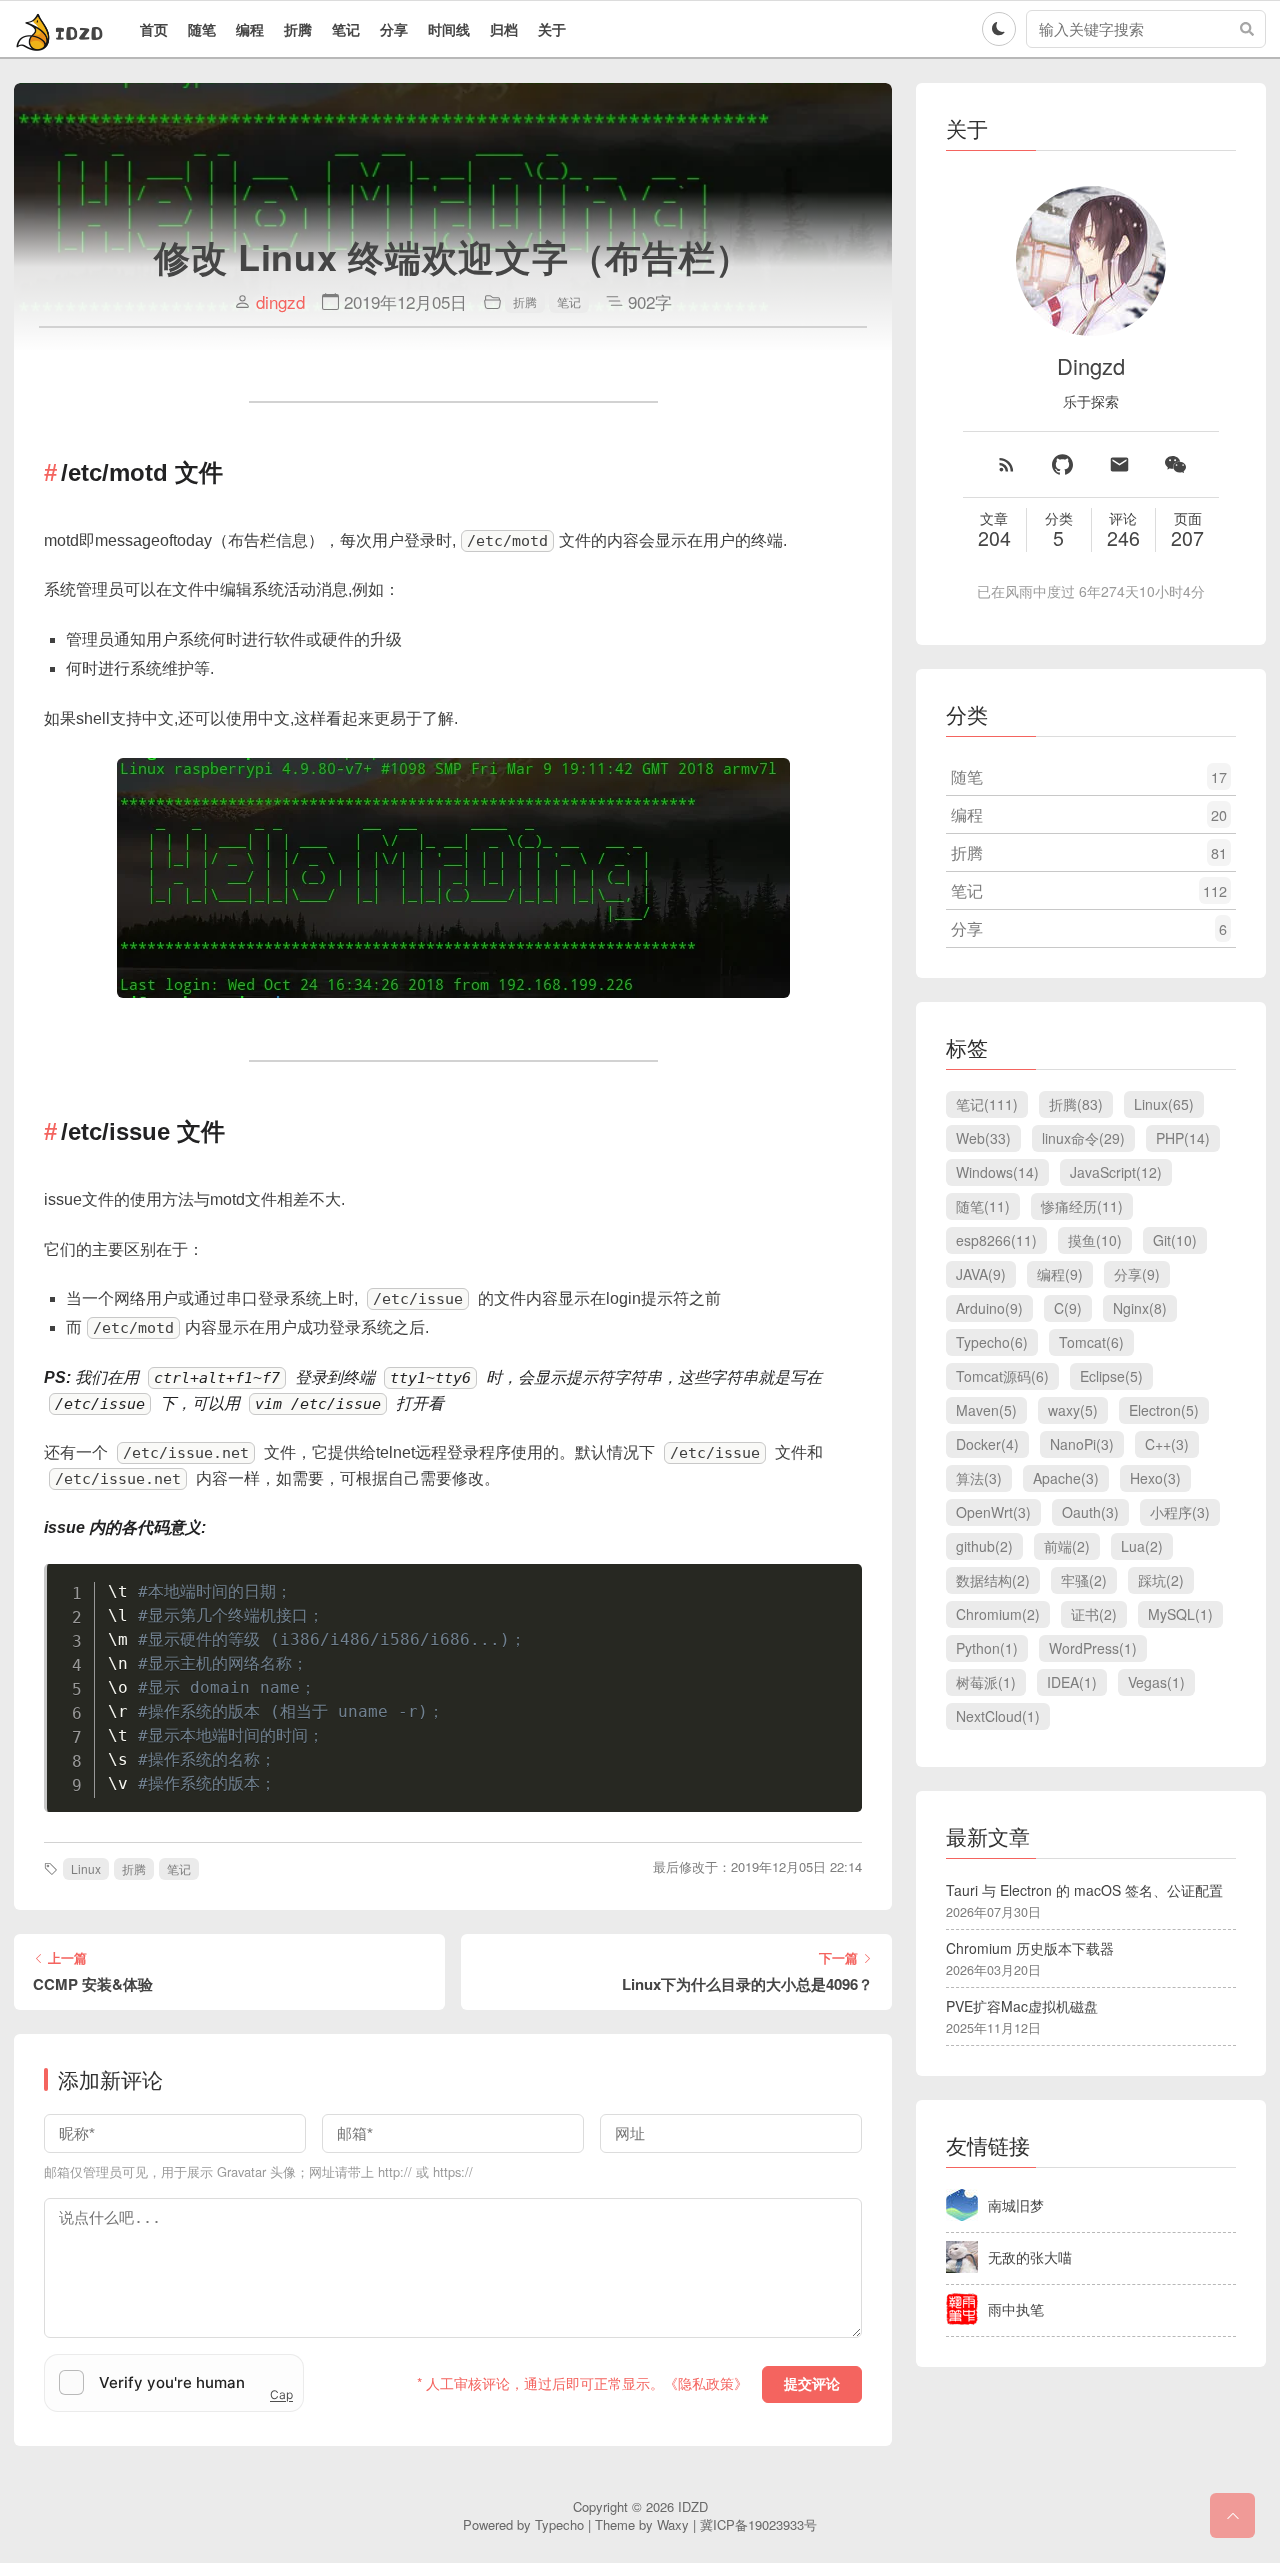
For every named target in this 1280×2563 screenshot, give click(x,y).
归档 (504, 29)
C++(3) (1167, 1444)
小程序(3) (1180, 1512)
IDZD (693, 2506)
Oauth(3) (1090, 1512)
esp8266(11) (996, 1240)
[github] (1062, 464)
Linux (86, 1868)
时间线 (449, 29)
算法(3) (979, 1478)
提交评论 (812, 2384)
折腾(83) (1076, 1104)
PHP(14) (1183, 1138)
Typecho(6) (992, 1342)
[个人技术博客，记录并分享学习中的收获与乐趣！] (62, 29)
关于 (552, 29)
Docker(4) (987, 1444)
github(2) (984, 1546)
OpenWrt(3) (993, 1512)
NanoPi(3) (1082, 1444)
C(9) (1068, 1308)
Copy (837, 1582)
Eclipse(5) (1111, 1376)
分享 (394, 29)
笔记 (346, 29)
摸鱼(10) (1095, 1240)
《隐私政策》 (706, 2383)
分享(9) (1137, 1274)
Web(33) (983, 1138)
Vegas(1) (1156, 1682)
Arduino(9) (989, 1308)
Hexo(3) (1155, 1478)
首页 (154, 29)
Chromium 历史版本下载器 (1030, 1948)
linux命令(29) (1083, 1138)
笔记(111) (987, 1104)
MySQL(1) (1180, 1614)
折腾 (298, 29)
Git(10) (1175, 1240)
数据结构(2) (993, 1580)
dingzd (280, 302)
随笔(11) (983, 1206)
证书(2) (1094, 1614)
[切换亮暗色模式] (999, 29)
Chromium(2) (998, 1614)
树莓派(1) (986, 1682)
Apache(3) (1066, 1478)
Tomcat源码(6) (1002, 1376)
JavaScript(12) (1116, 1172)
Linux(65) (1164, 1104)
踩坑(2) (1161, 1580)
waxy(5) (1073, 1410)
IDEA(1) (1072, 1682)
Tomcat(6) (1091, 1342)
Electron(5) (1164, 1410)
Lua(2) (1142, 1546)
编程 (250, 29)
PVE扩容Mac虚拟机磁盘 (1022, 2006)
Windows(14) (997, 1172)
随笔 (202, 29)
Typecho (559, 2524)
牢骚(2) (1084, 1580)
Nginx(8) (1140, 1308)
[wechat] (1175, 464)
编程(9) (1060, 1274)
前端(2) (1067, 1546)
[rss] (1006, 464)
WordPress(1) (1093, 1648)
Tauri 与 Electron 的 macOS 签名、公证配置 (1084, 1890)
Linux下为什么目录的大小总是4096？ (747, 1984)
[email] (1119, 464)
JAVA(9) (981, 1274)
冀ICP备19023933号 (758, 2524)
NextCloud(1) (998, 1716)
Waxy (673, 2524)
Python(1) (987, 1648)
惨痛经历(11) (1082, 1206)
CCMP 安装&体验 (93, 1984)
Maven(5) (986, 1410)
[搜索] (1247, 29)
